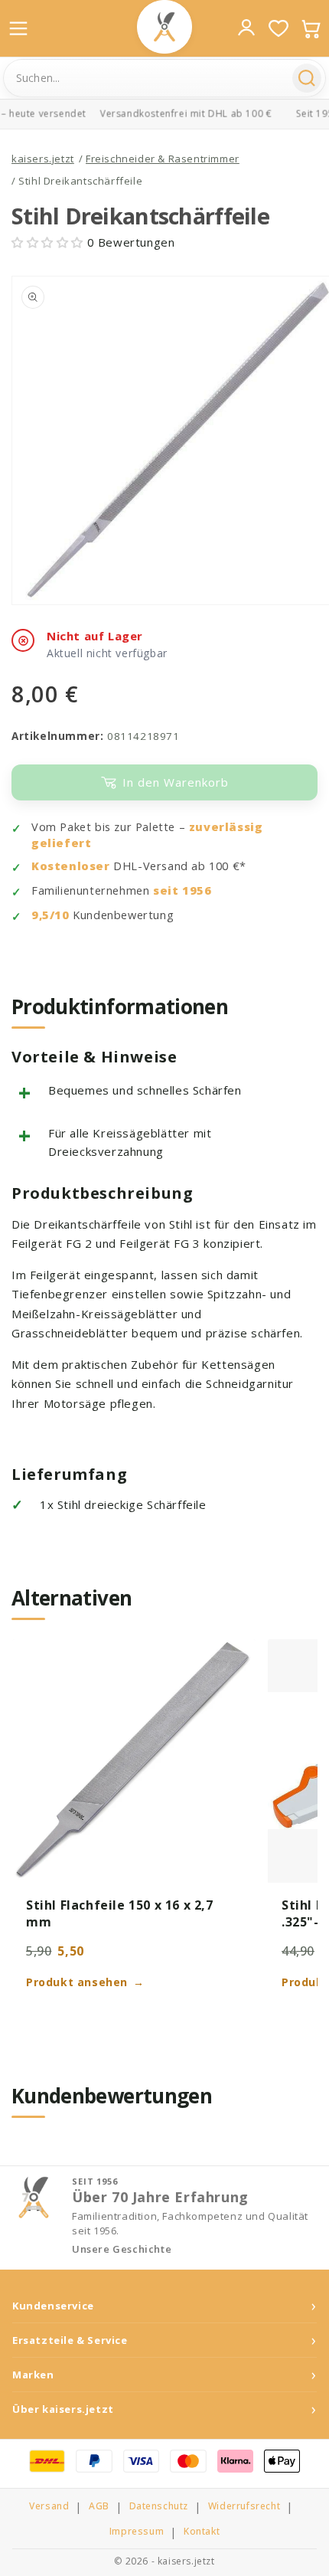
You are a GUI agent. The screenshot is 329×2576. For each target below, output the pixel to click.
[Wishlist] (279, 28)
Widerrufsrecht (244, 2506)
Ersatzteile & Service (70, 2340)
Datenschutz (159, 2506)
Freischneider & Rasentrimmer (163, 159)
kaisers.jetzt (43, 159)
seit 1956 (182, 890)
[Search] (307, 78)
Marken (33, 2375)
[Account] (246, 28)
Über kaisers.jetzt (63, 2409)
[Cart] (311, 28)
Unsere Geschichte (122, 2249)
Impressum (137, 2532)
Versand (49, 2506)
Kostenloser (71, 866)
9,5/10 (50, 915)
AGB (99, 2506)
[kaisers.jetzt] (164, 27)
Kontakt (202, 2532)
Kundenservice (53, 2306)
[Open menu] (18, 28)
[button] (49, 242)
